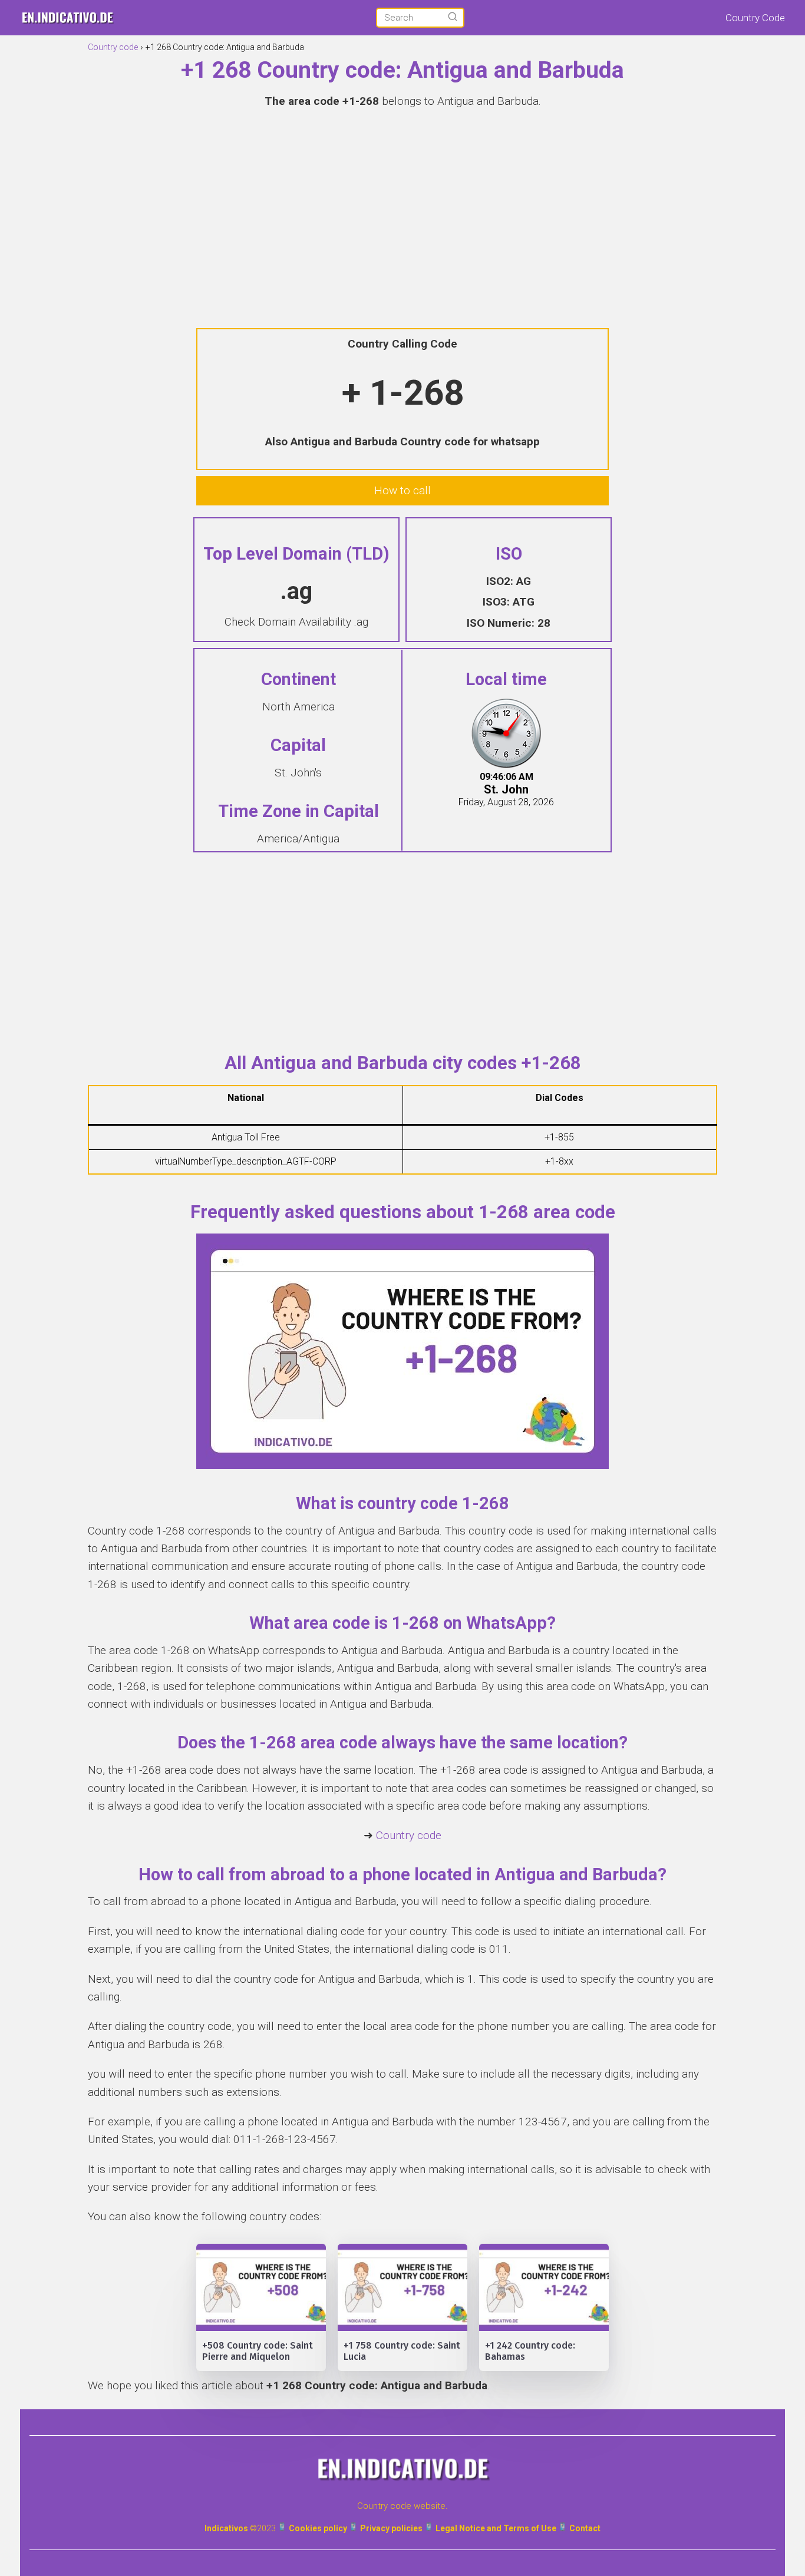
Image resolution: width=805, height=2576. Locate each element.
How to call (402, 490)
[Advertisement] (402, 204)
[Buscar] (453, 17)
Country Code (755, 18)
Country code (409, 1835)
